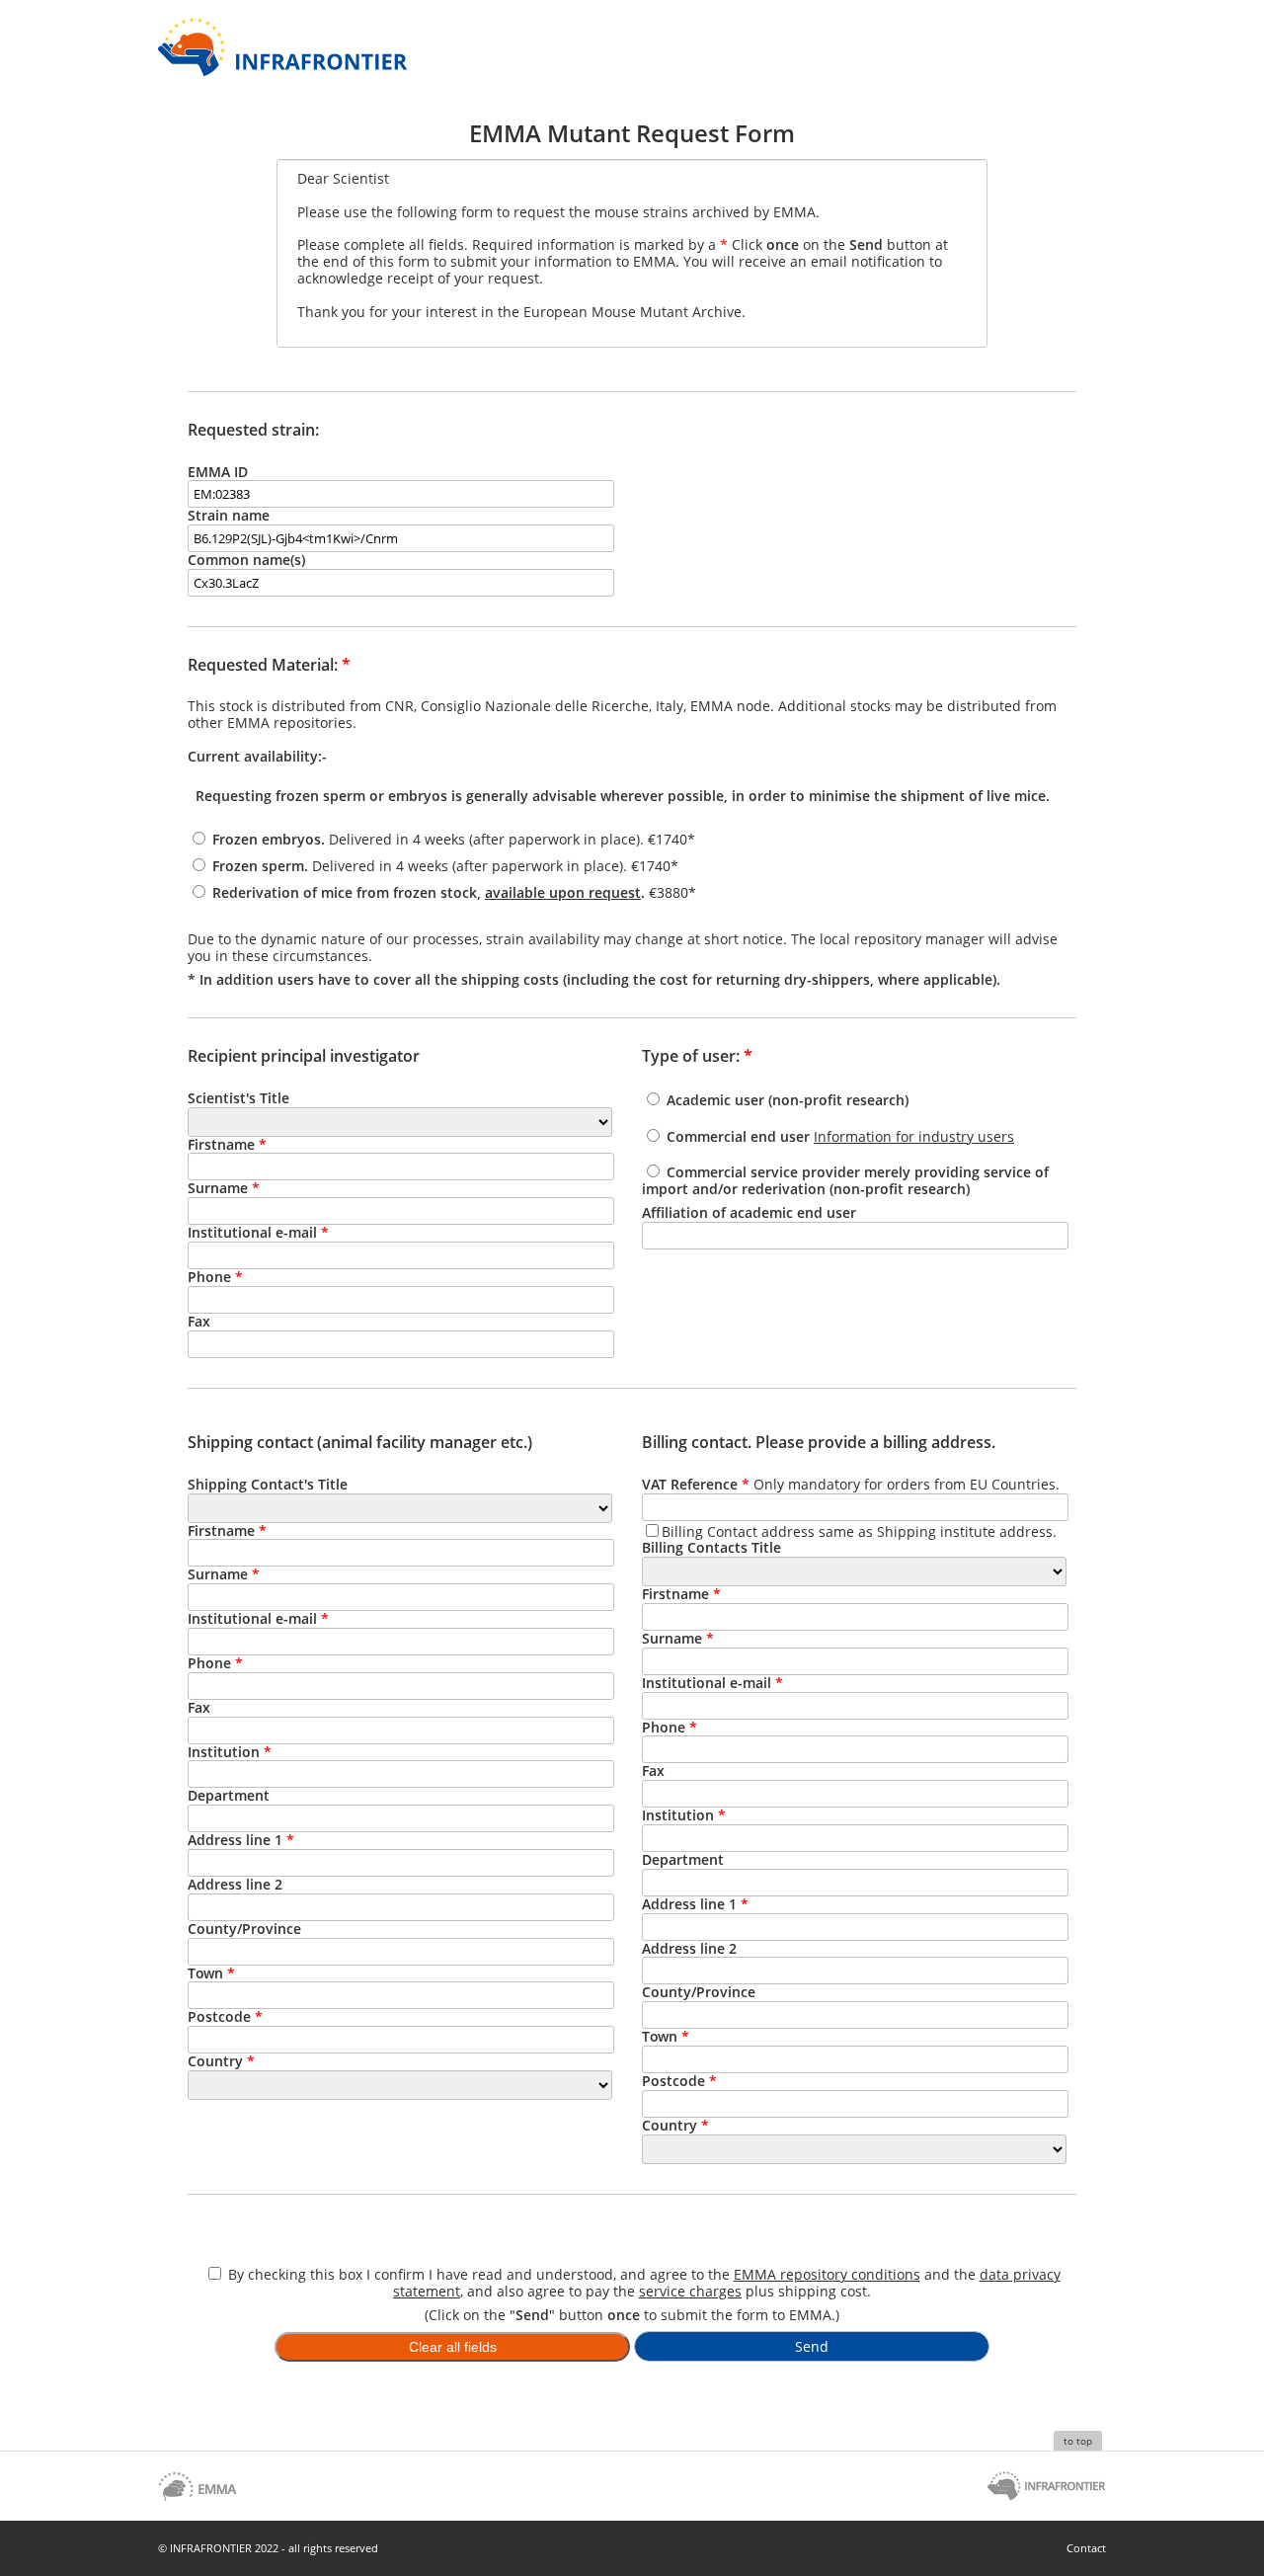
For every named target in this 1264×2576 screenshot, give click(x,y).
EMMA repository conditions (827, 2274)
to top (1078, 2441)
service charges (690, 2291)
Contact (1086, 2548)
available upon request (563, 892)
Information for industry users (914, 1136)
